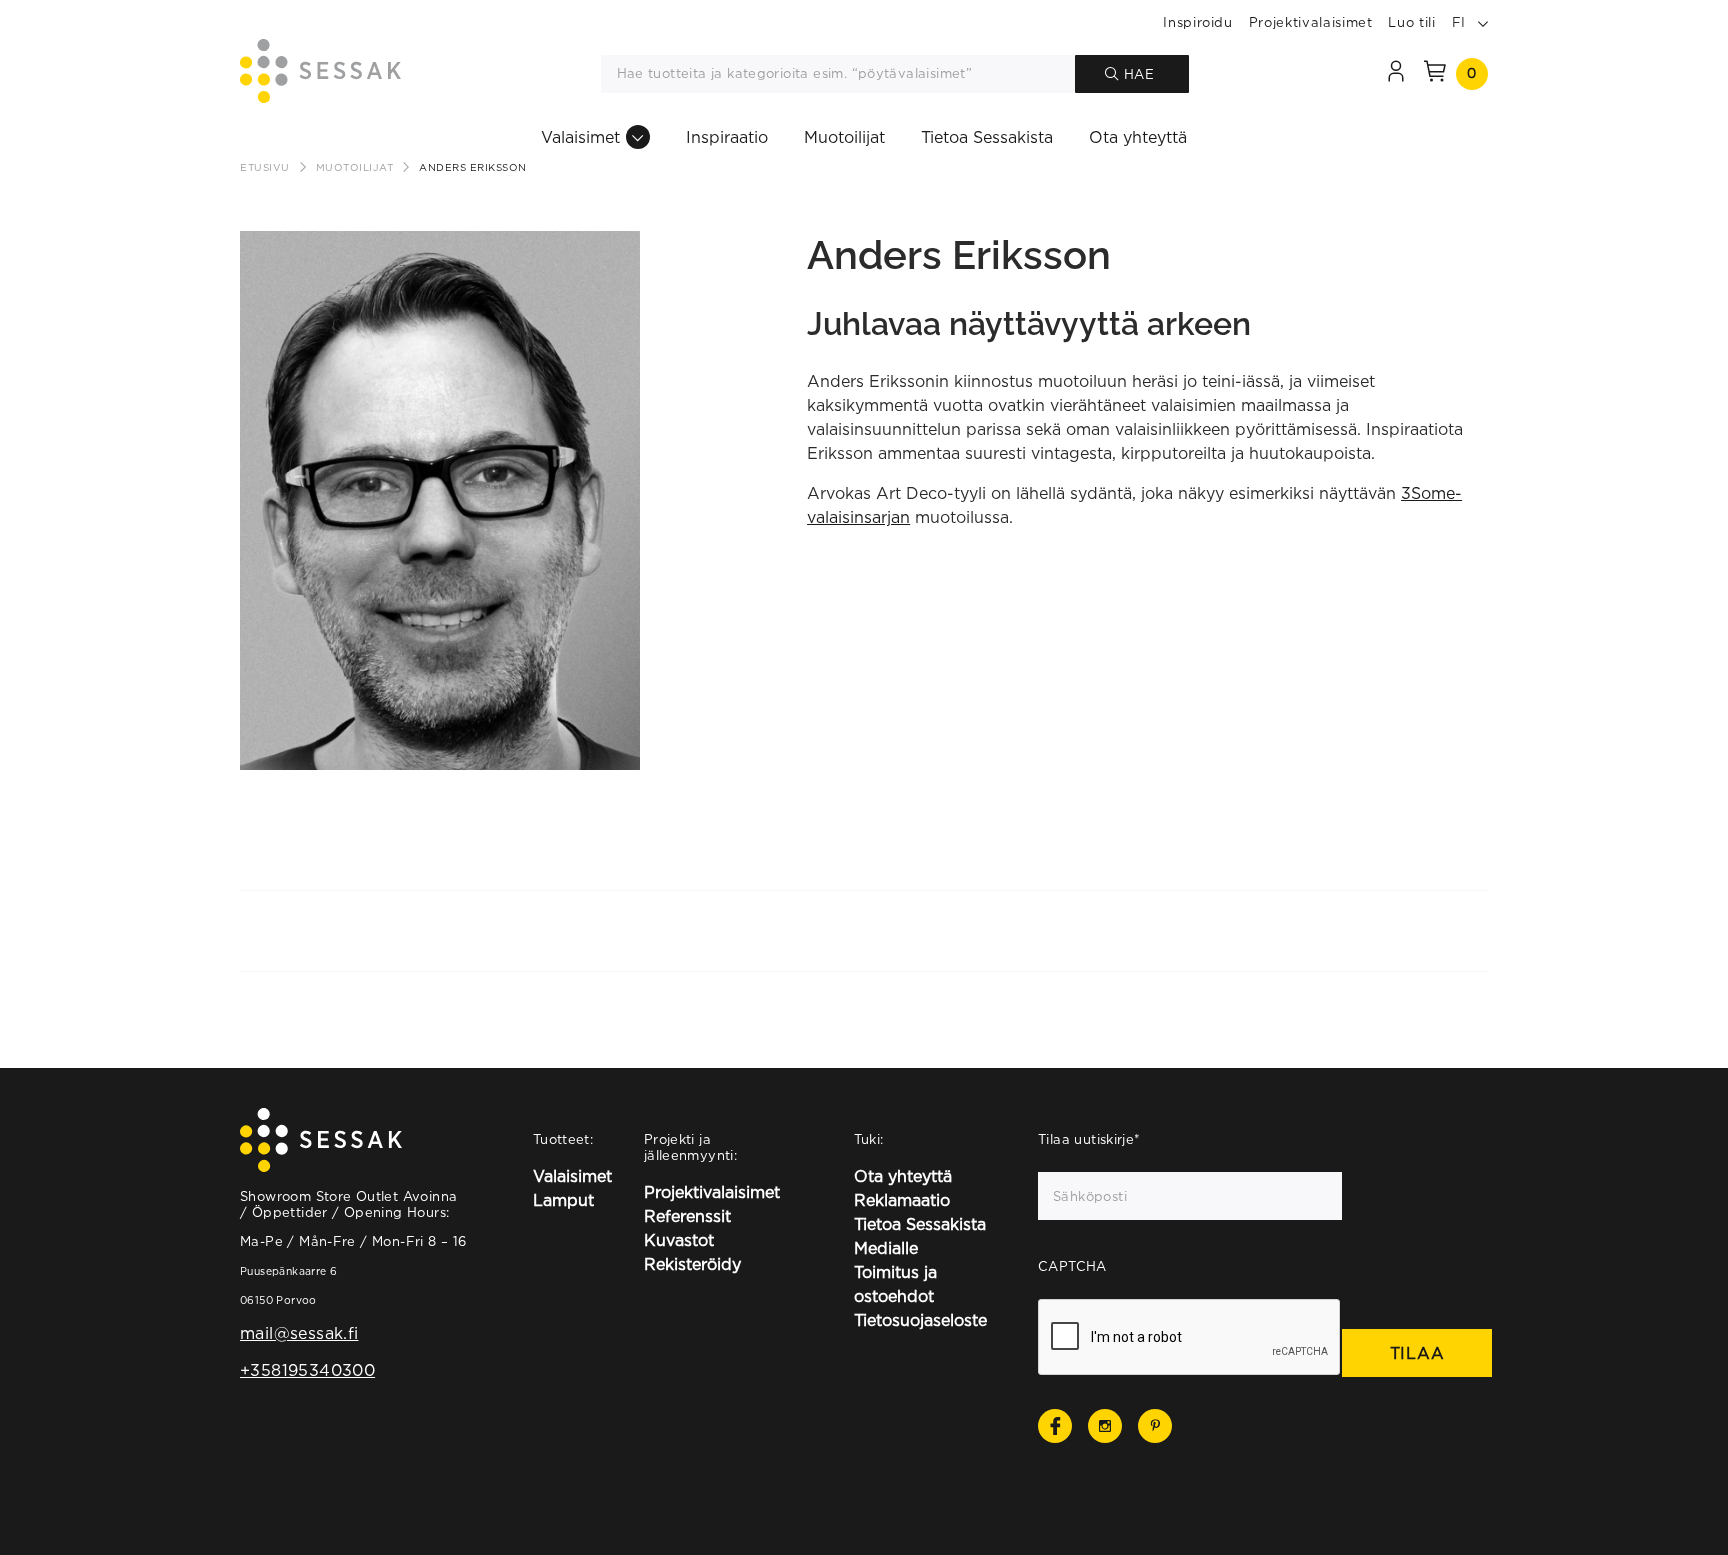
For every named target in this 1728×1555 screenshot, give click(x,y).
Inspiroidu (1198, 22)
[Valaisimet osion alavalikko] (638, 137)
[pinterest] (1155, 1426)
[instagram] (1105, 1426)
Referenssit (687, 1216)
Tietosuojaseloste (920, 1320)
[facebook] (1055, 1426)
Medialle (886, 1248)
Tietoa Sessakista (987, 137)
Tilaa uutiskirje (1089, 1139)
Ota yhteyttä (1138, 137)
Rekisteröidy (692, 1264)
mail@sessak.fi (299, 1333)
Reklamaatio (902, 1200)
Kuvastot (679, 1240)
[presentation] (1190, 1338)
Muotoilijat (844, 137)
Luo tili (1411, 22)
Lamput (563, 1200)
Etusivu (265, 167)
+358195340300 (307, 1370)
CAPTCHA (1072, 1266)
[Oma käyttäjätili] (1396, 74)
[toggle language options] (1483, 22)
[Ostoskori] (1435, 74)
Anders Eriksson (473, 167)
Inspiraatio (727, 137)
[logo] (320, 74)
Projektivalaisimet (1311, 22)
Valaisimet (580, 137)
